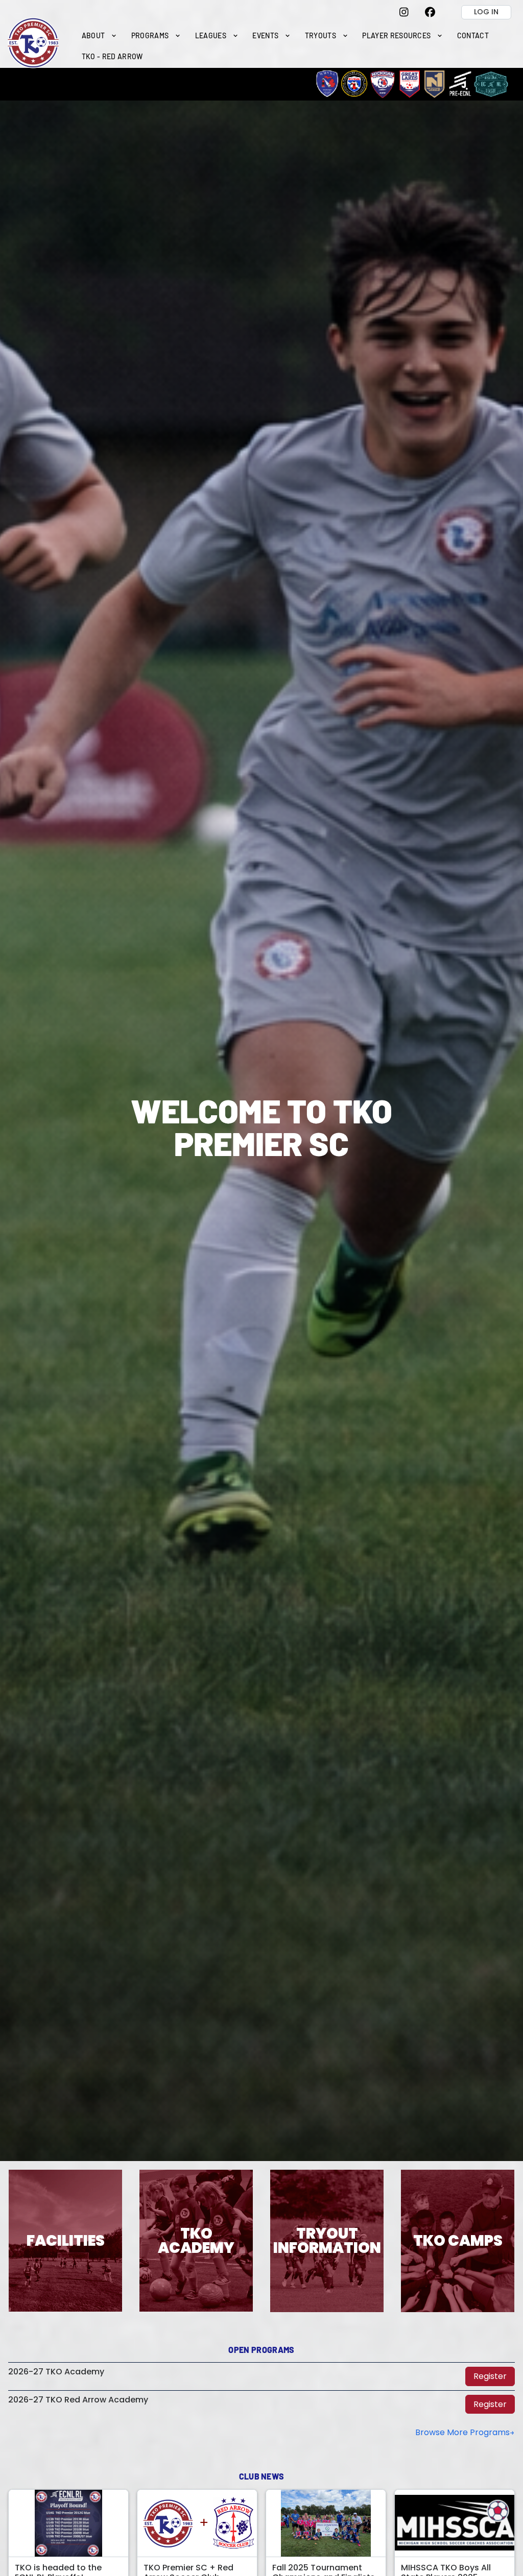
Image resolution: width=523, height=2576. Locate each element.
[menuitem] (99, 35)
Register (490, 2376)
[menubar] (295, 46)
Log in (486, 12)
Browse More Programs (462, 2432)
